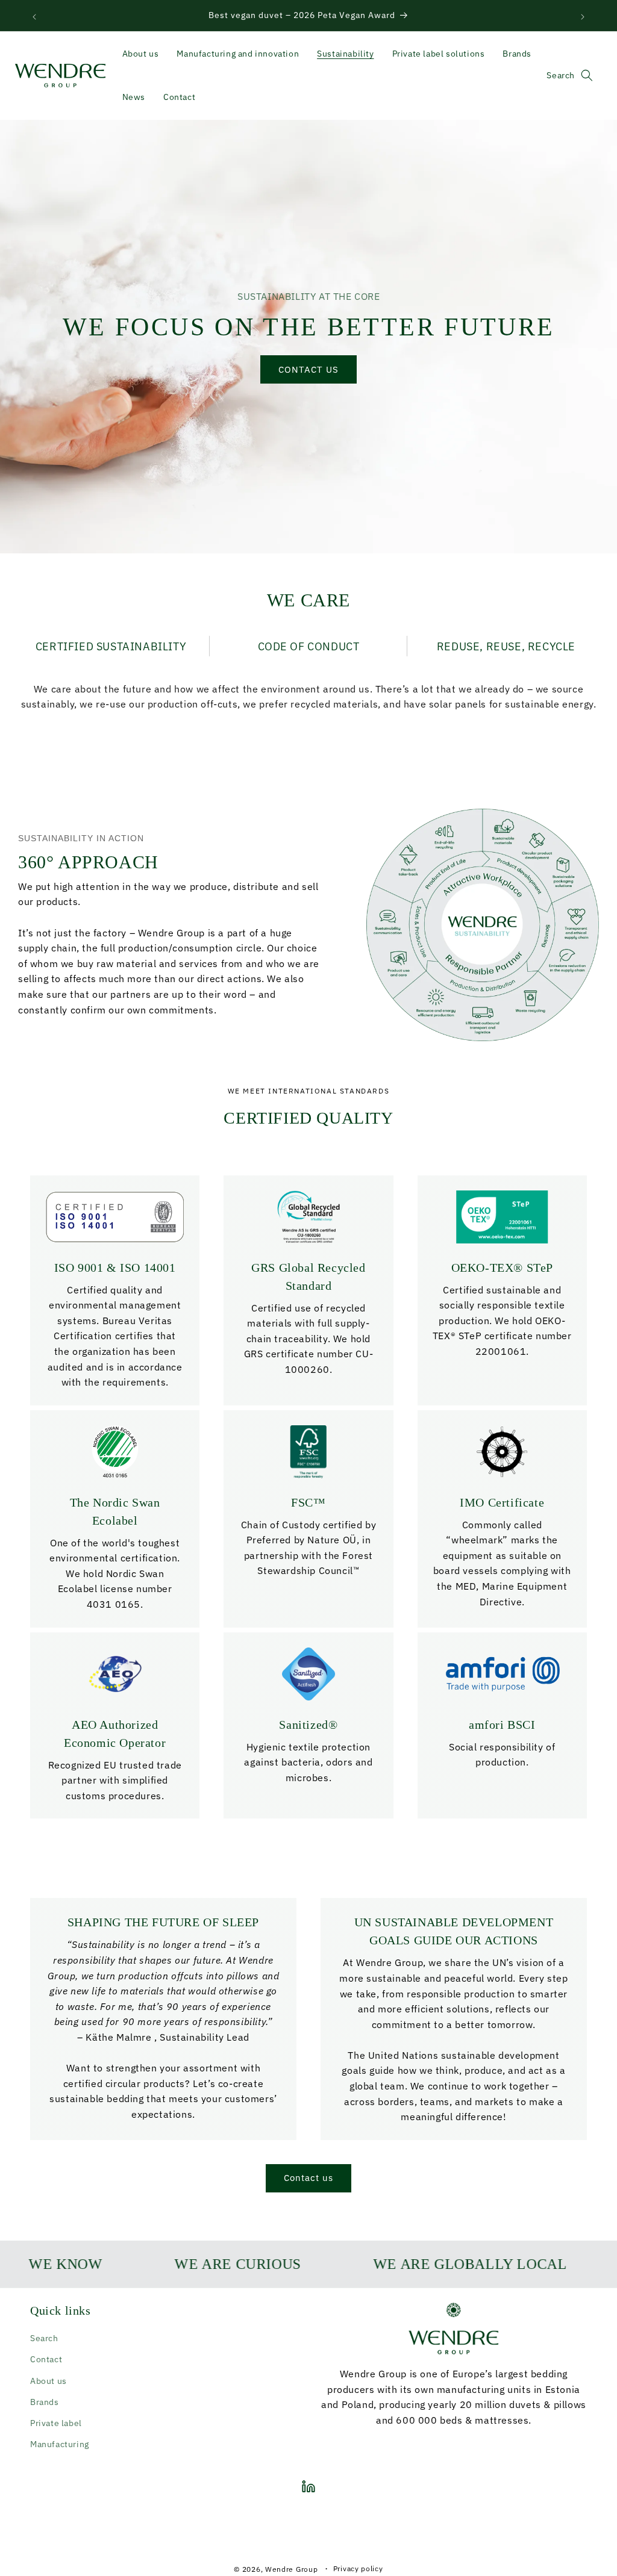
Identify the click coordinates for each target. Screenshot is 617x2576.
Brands (45, 2402)
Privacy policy (358, 2568)
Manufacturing (60, 2444)
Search (44, 2338)
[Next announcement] (583, 16)
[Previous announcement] (34, 16)
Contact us (308, 2178)
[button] (587, 75)
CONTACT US (308, 369)
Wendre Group (291, 2569)
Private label (56, 2423)
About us (49, 2381)
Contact (46, 2359)
